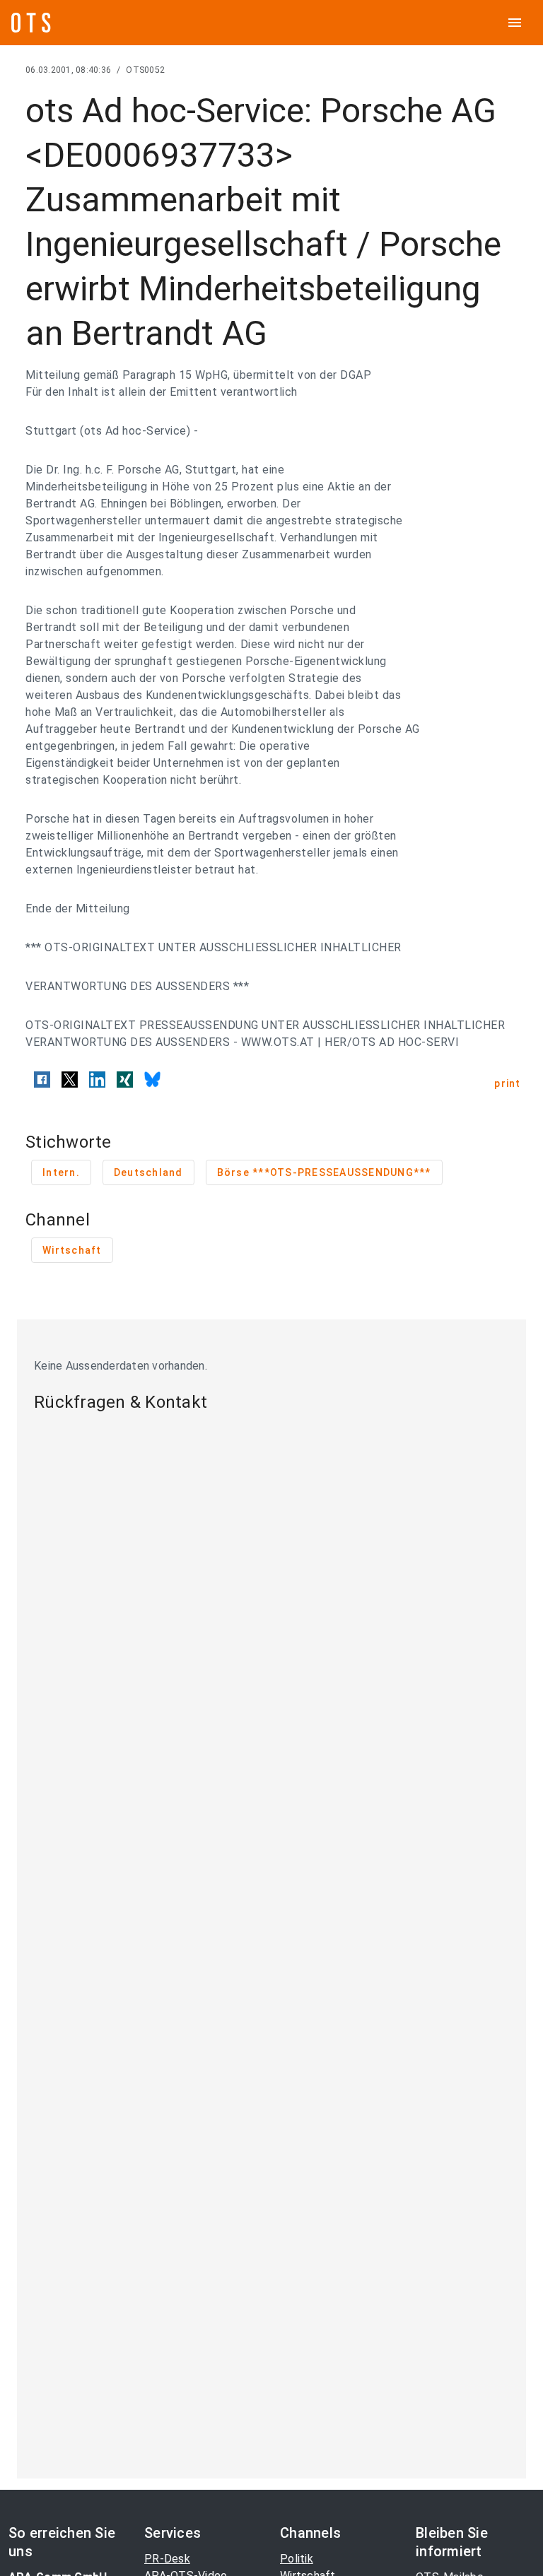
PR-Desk (167, 2559)
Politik (297, 2559)
